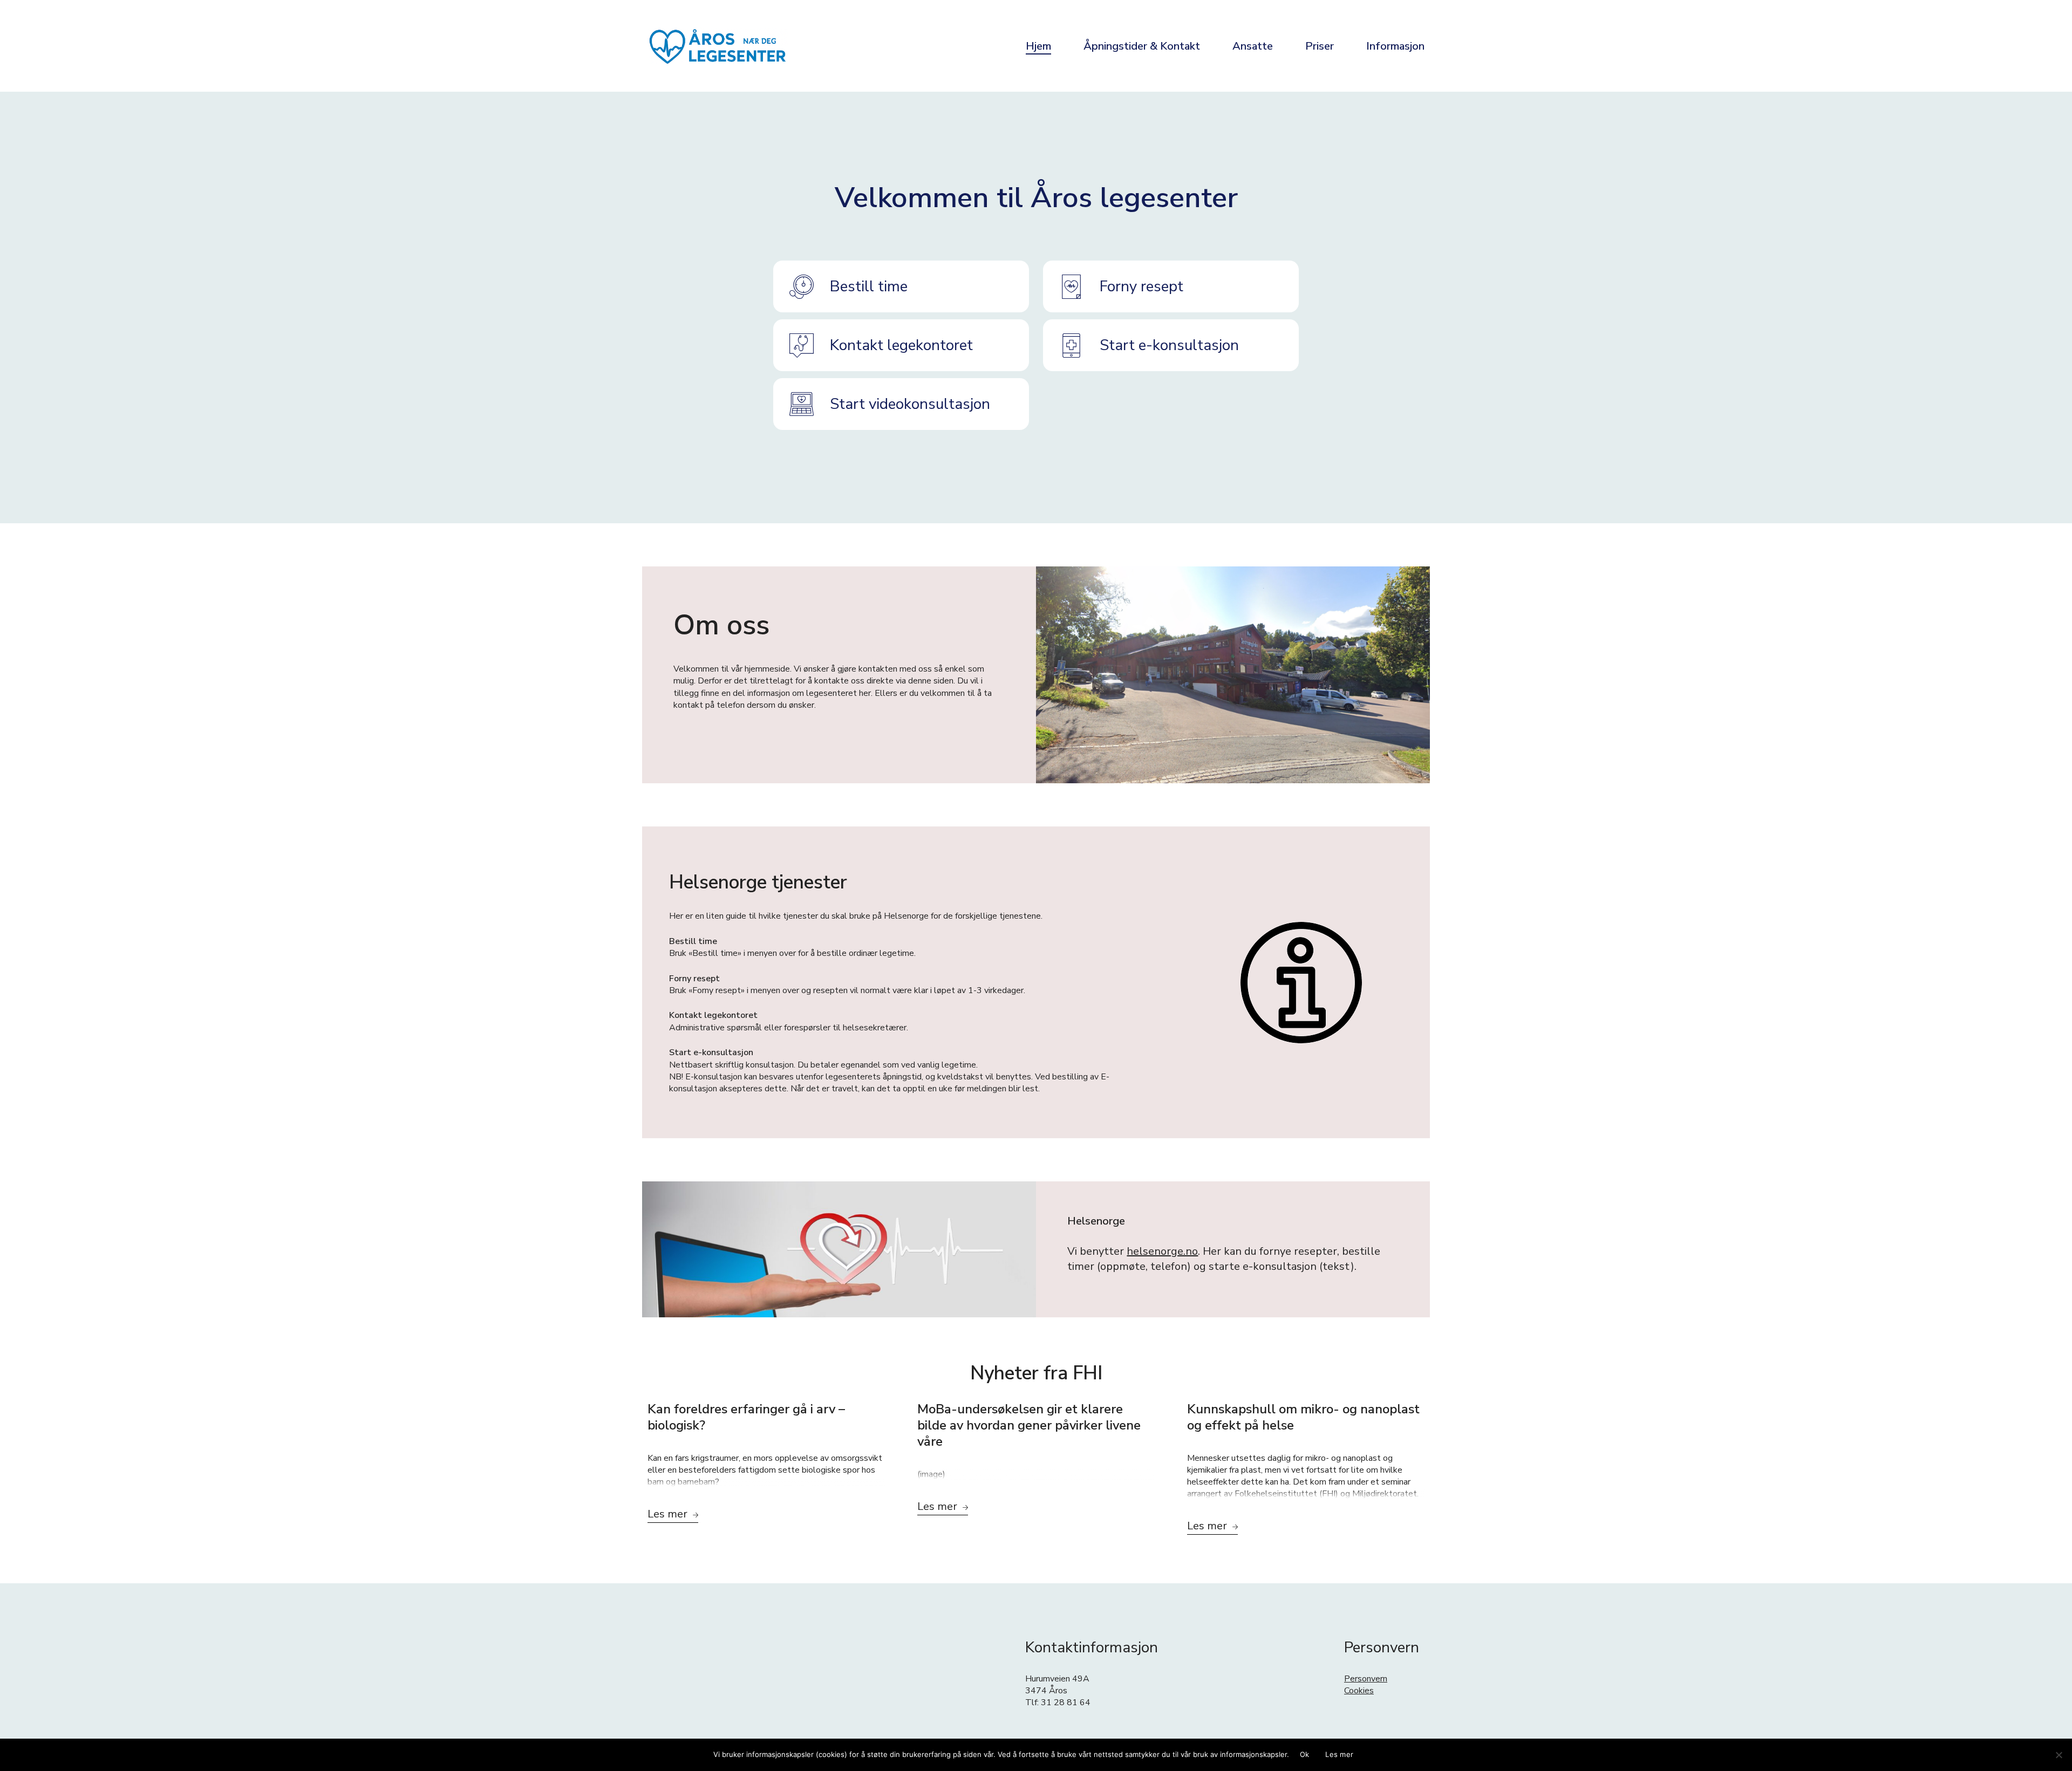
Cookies (1359, 1691)
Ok (1305, 1754)
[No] (2059, 1755)
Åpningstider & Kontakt (1142, 46)
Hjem (1038, 46)
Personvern (1366, 1679)
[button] (901, 286)
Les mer (1339, 1754)
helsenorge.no (1162, 1251)
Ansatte (1253, 46)
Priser (1320, 46)
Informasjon (1395, 46)
